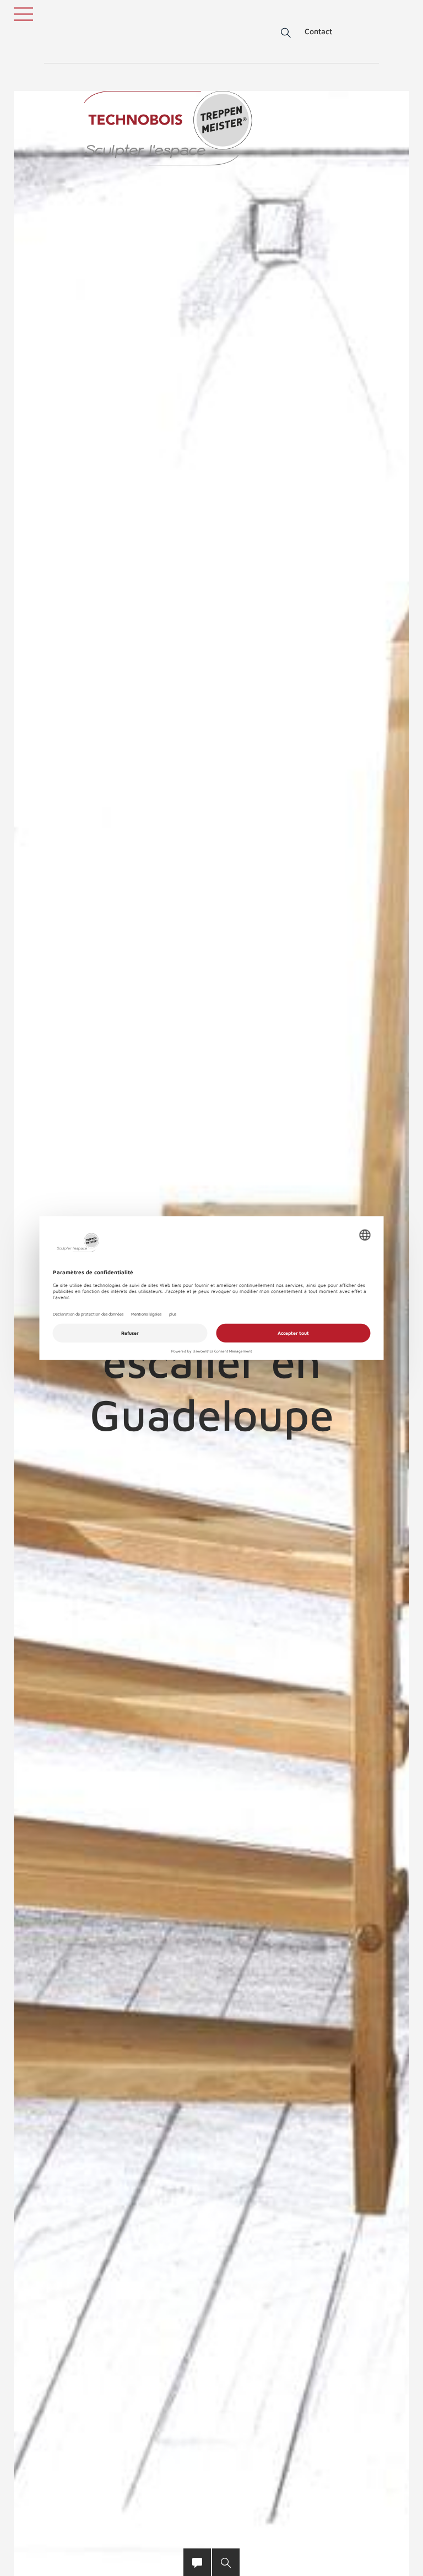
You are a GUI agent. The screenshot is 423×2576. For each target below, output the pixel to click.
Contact (318, 31)
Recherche (278, 33)
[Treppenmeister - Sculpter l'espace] (168, 128)
